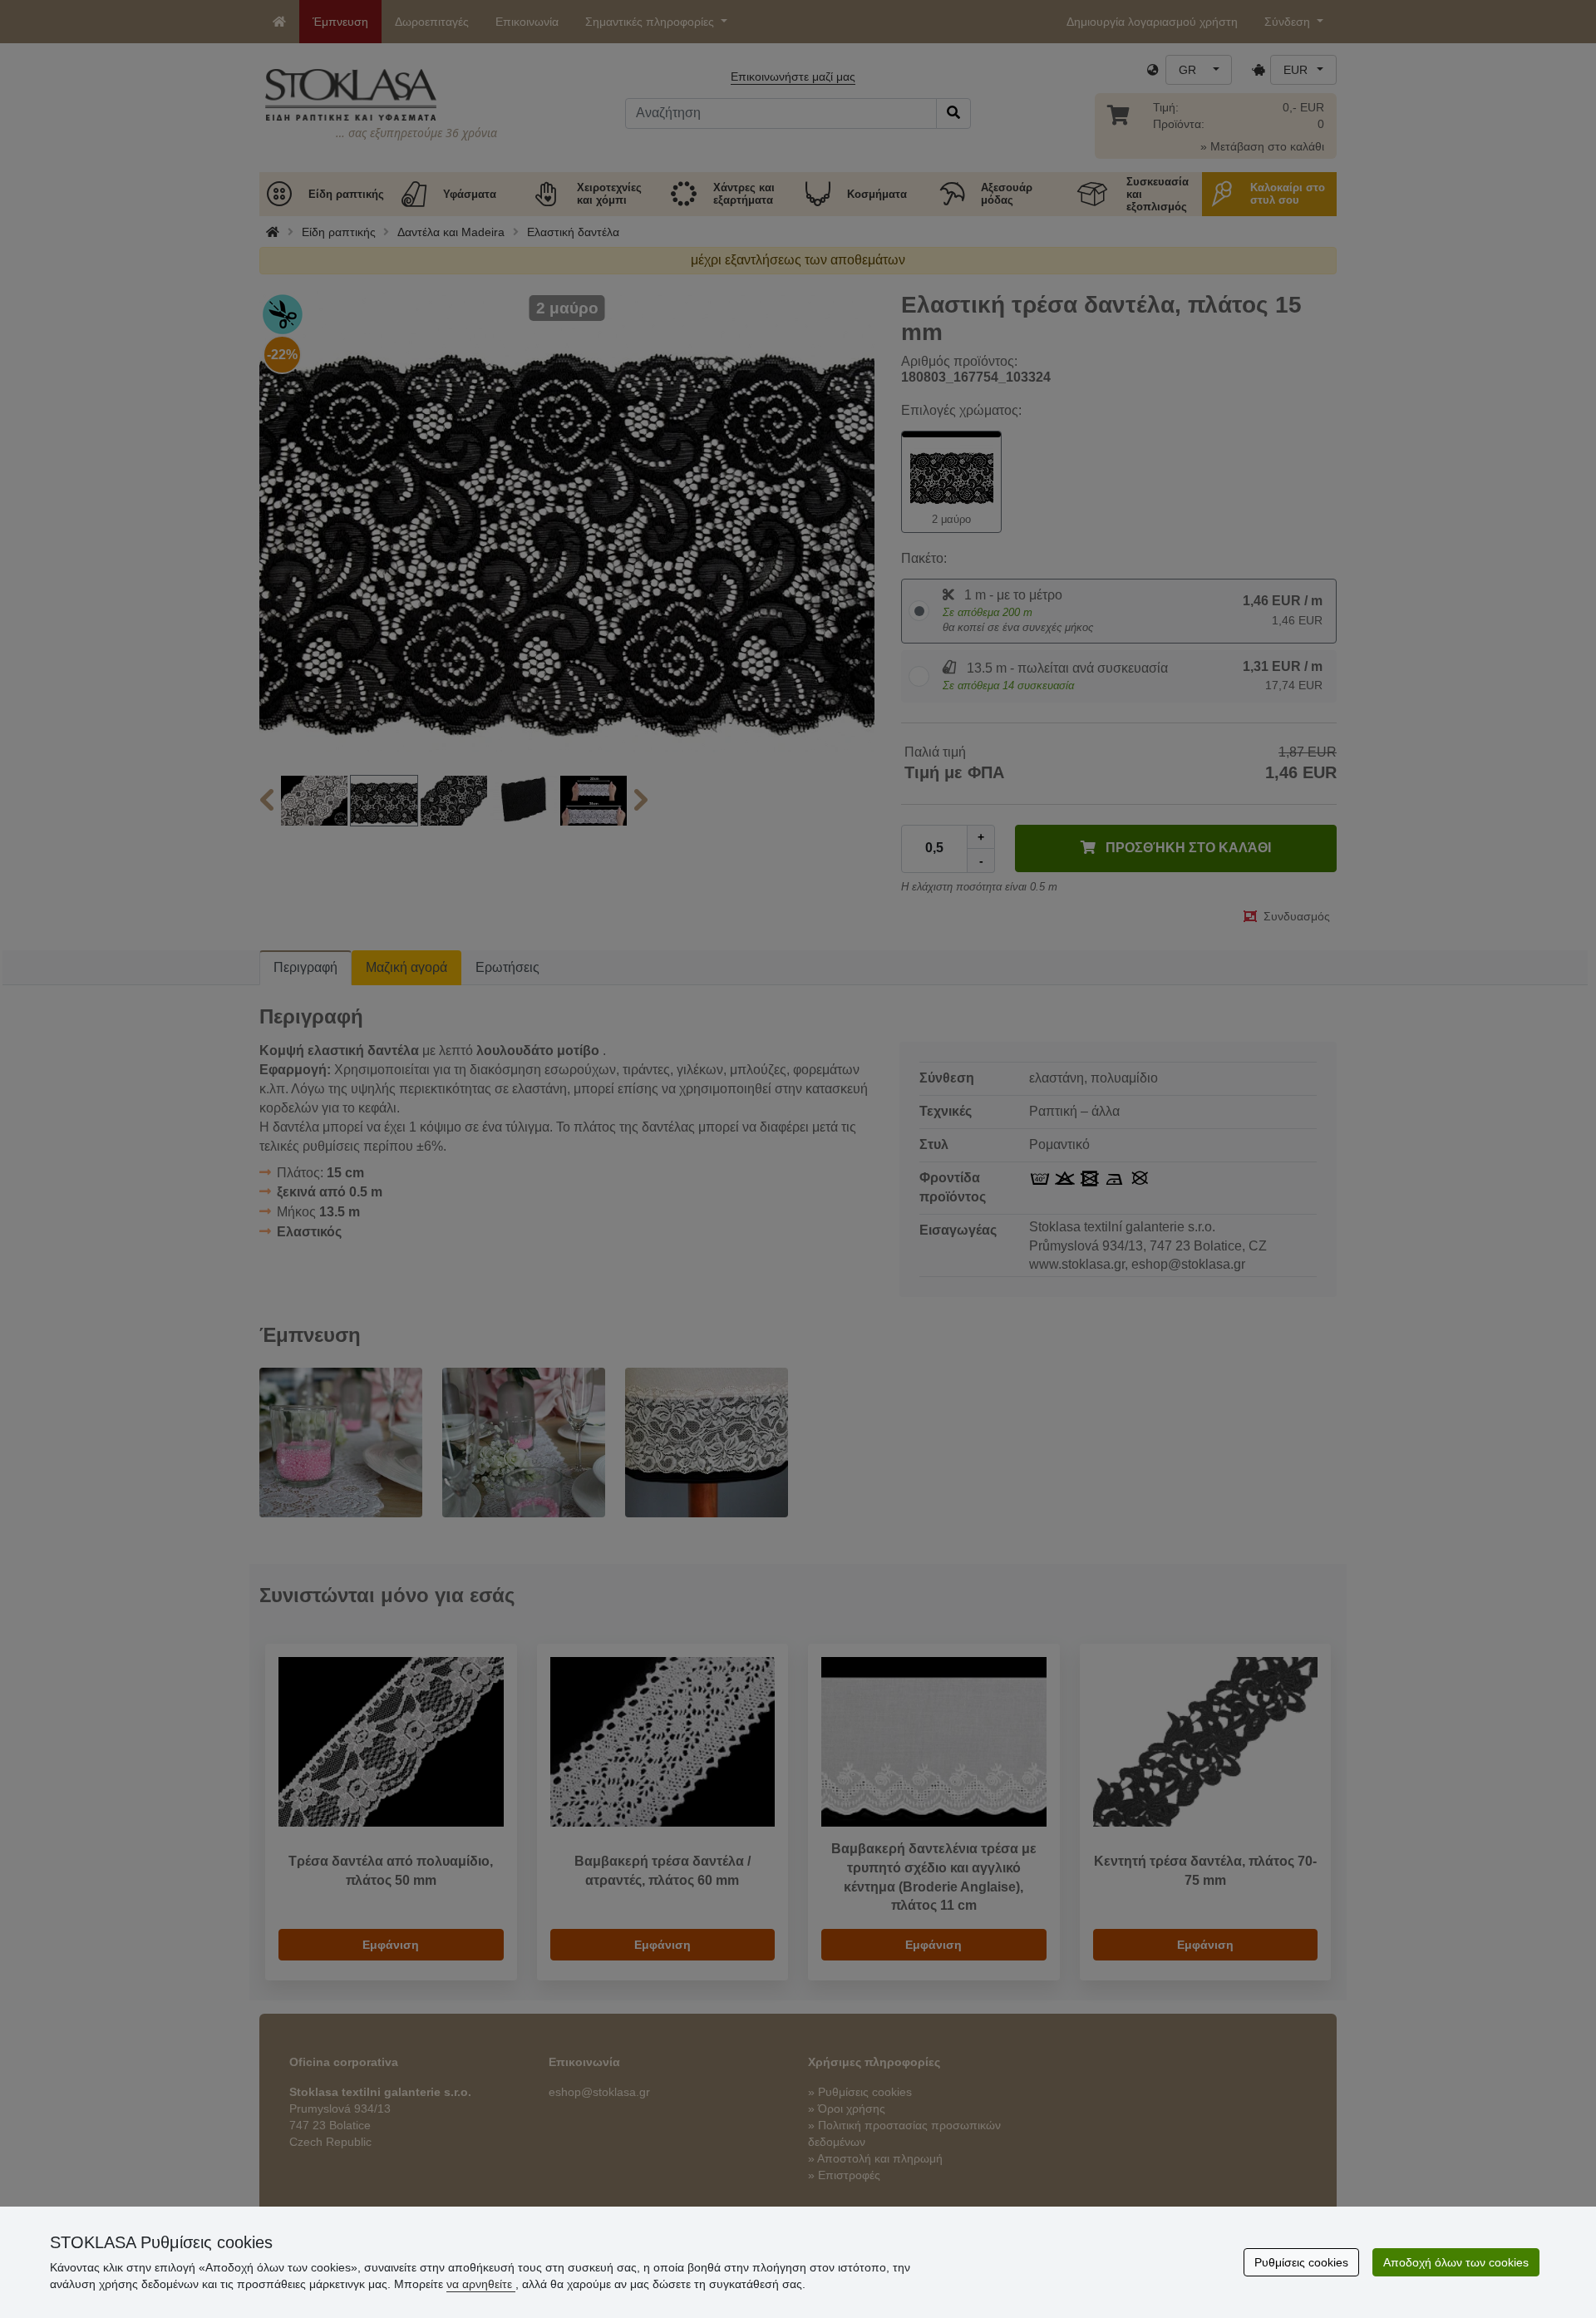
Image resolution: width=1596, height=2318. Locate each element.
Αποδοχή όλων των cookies (1456, 2262)
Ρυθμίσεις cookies (1301, 2262)
